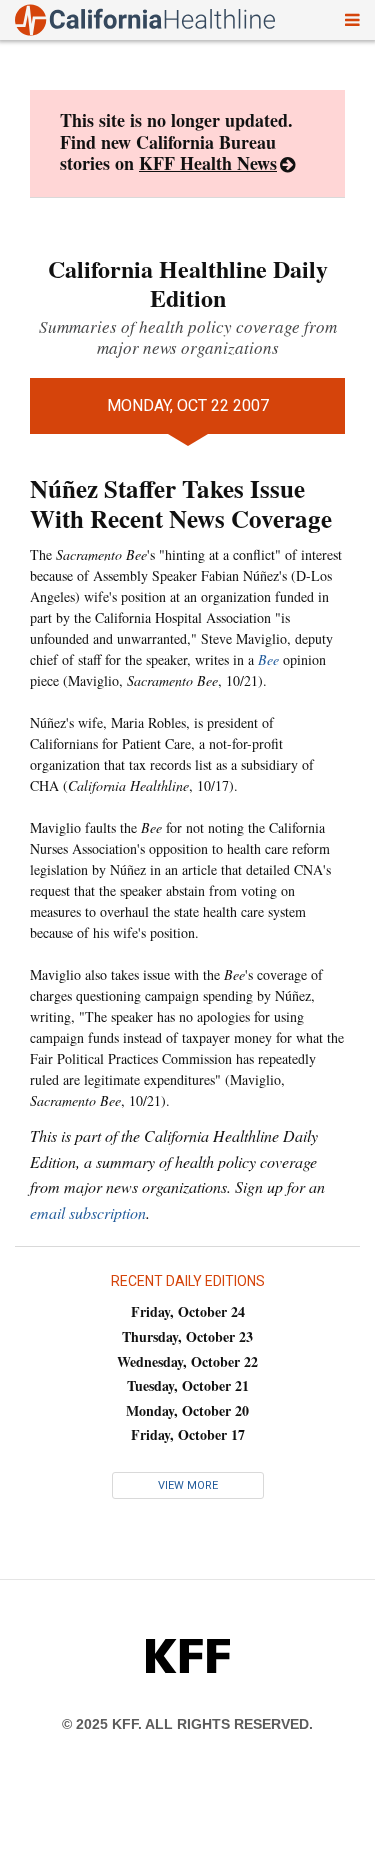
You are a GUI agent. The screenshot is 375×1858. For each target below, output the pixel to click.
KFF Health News (208, 163)
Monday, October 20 (187, 1410)
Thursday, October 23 (187, 1336)
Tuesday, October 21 (188, 1385)
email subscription (88, 1212)
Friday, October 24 (188, 1311)
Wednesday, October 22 (187, 1361)
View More (188, 1485)
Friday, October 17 (188, 1434)
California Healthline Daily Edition (188, 283)
